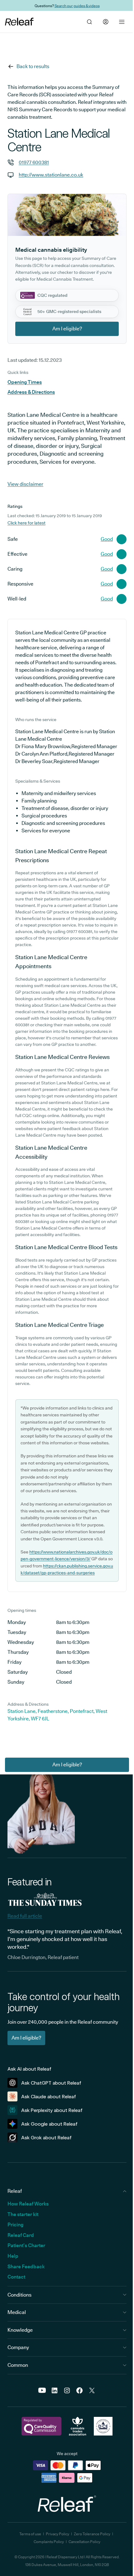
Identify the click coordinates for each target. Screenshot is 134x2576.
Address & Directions (31, 392)
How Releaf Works (28, 2204)
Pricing (15, 2225)
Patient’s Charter (26, 2245)
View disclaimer (25, 484)
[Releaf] (19, 22)
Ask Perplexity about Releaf (52, 2110)
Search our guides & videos (77, 5)
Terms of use (30, 2534)
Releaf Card (21, 2235)
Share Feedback (26, 2267)
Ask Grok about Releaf (46, 2138)
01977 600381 (34, 162)
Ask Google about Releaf (49, 2124)
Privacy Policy (57, 2534)
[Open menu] (122, 22)
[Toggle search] (89, 22)
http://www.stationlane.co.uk (51, 175)
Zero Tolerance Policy (92, 2534)
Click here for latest (26, 523)
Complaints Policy (49, 2542)
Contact (16, 2277)
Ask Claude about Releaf (49, 2097)
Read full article (25, 1916)
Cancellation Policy (84, 2542)
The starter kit (23, 2214)
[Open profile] (106, 22)
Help (13, 2256)
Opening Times (25, 382)
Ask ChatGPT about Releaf (51, 2083)
